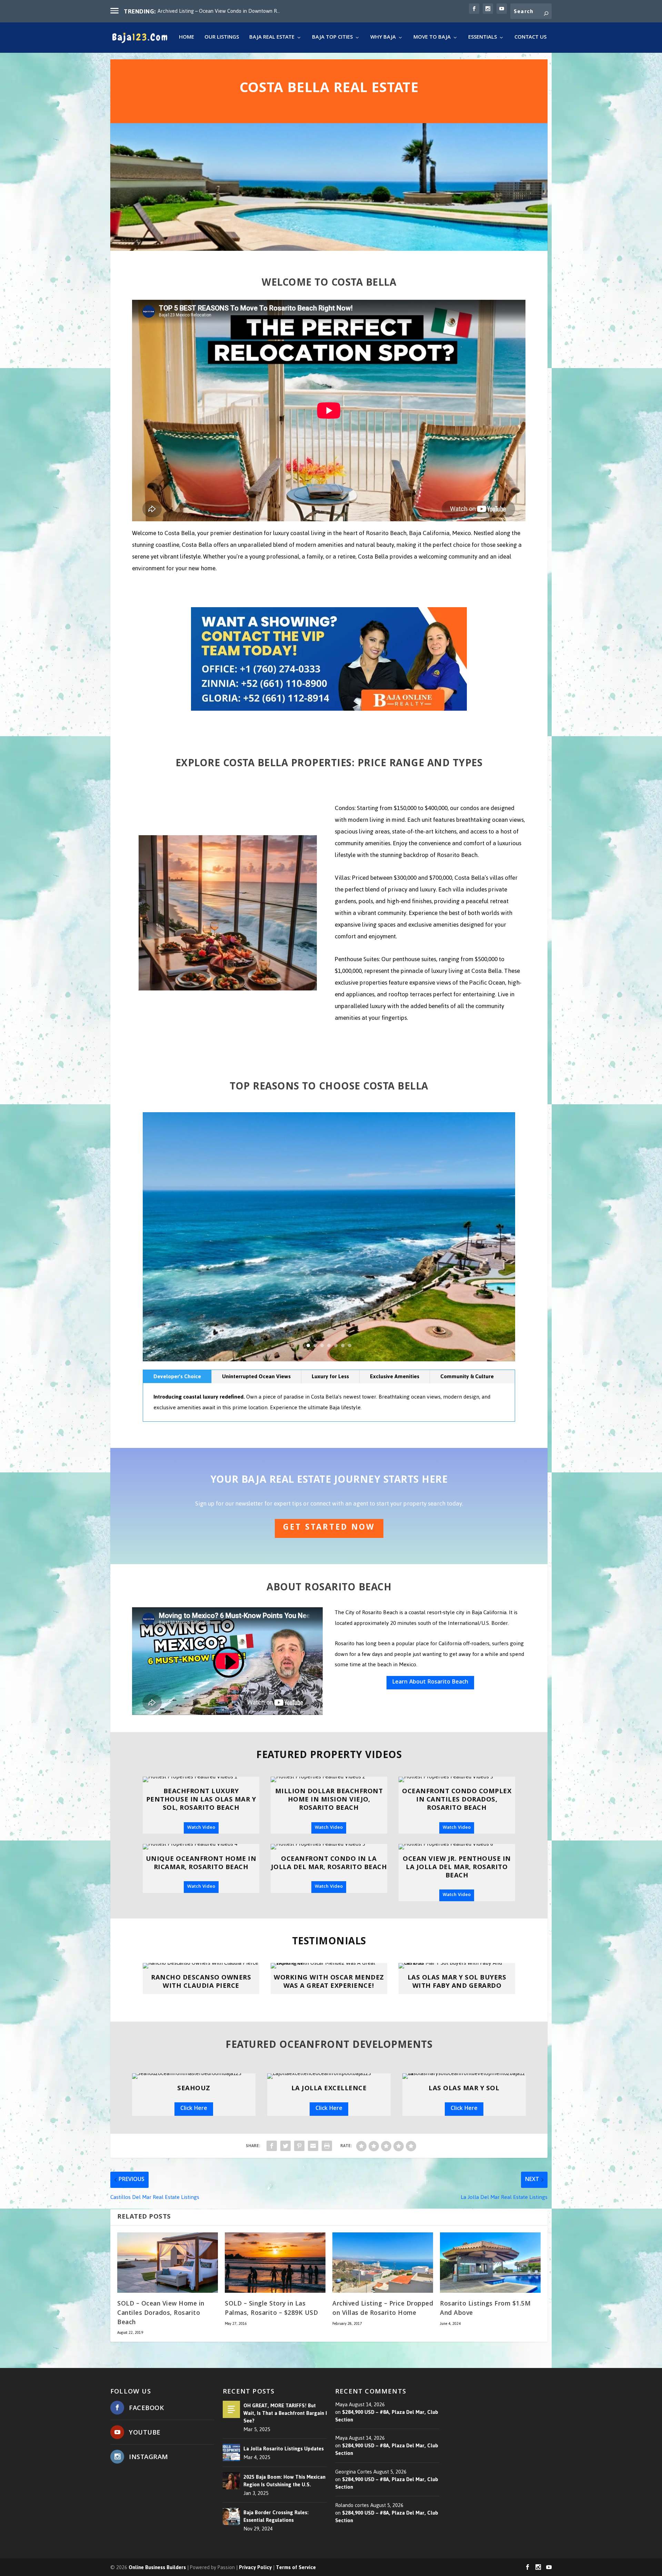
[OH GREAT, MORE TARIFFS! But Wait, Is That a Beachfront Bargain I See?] (231, 2409)
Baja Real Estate (272, 38)
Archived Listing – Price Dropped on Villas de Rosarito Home (383, 2309)
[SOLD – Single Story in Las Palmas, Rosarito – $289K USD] (275, 2263)
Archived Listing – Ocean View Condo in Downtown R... (219, 11)
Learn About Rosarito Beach (430, 1682)
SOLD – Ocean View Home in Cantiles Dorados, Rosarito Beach (161, 2313)
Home (187, 38)
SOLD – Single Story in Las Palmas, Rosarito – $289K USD (271, 2309)
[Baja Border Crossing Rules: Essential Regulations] (231, 2516)
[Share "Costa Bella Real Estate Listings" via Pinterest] (299, 2146)
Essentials (483, 38)
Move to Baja (432, 38)
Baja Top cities (332, 38)
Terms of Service (296, 2568)
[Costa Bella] (329, 1359)
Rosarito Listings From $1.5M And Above (485, 2309)
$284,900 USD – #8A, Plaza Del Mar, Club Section (387, 2416)
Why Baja (383, 38)
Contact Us (530, 38)
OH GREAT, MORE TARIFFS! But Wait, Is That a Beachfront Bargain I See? (285, 2413)
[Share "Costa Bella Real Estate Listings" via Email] (313, 2146)
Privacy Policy (255, 2568)
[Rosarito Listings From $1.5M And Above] (490, 2263)
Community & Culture (467, 1376)
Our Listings (222, 38)
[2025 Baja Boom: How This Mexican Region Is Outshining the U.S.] (231, 2481)
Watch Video (201, 1828)
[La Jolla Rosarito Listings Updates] (231, 2453)
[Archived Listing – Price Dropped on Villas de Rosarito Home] (383, 2263)
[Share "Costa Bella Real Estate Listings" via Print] (327, 2146)
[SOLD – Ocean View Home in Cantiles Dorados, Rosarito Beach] (168, 2263)
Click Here (194, 2109)
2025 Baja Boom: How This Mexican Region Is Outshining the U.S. (284, 2481)
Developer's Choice (177, 1376)
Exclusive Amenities (395, 1376)
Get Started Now (329, 1528)
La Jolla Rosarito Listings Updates (284, 2449)
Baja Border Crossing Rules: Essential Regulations (276, 2516)
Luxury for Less (330, 1376)
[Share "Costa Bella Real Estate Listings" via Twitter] (285, 2146)
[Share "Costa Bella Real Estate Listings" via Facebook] (272, 2146)
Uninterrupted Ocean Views (256, 1376)
